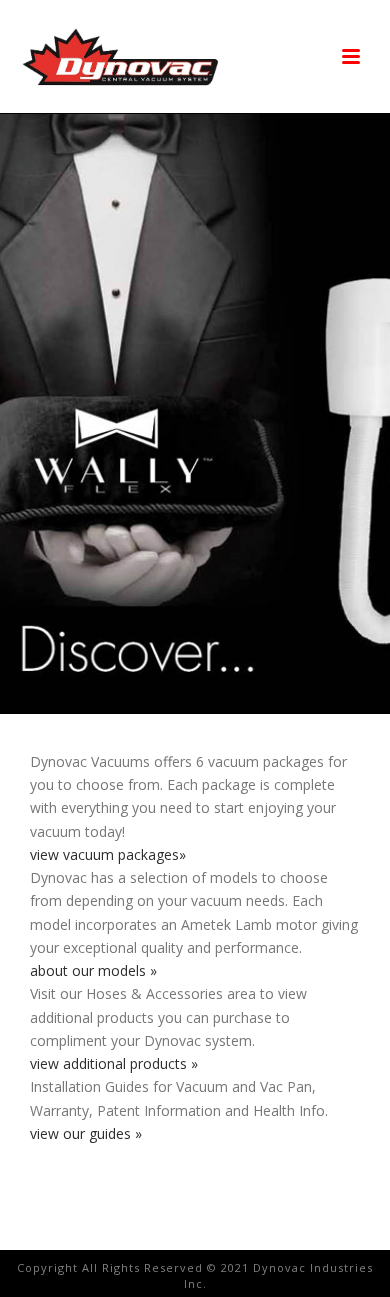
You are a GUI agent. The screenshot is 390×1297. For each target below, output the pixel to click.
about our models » (93, 970)
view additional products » (114, 1063)
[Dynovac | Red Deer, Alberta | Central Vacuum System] (120, 56)
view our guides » (86, 1133)
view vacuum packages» (108, 854)
